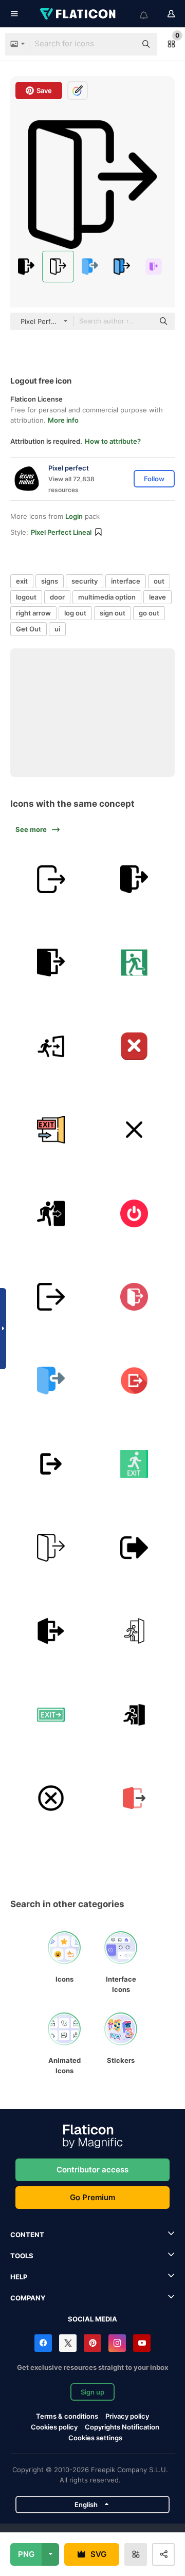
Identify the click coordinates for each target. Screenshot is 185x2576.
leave (158, 597)
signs (50, 581)
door (57, 597)
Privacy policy (127, 2416)
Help (19, 2277)
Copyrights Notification (122, 2427)
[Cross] (51, 1798)
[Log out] (135, 1381)
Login (74, 516)
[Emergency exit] (135, 1631)
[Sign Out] (51, 1464)
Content (27, 2235)
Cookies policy (54, 2427)
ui (57, 629)
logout (26, 597)
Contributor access (92, 2170)
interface (126, 581)
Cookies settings (95, 2438)
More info (63, 420)
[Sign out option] (135, 1548)
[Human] (135, 963)
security (85, 581)
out (159, 581)
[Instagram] (117, 2343)
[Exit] (51, 879)
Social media (92, 2319)
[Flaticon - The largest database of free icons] (79, 14)
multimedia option (107, 597)
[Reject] (135, 1130)
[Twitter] (68, 2343)
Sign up (92, 2392)
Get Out (29, 629)
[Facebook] (43, 2343)
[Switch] (135, 1213)
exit (22, 581)
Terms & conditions (67, 2416)
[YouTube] (142, 2343)
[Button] (135, 1046)
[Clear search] (123, 44)
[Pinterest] (92, 2343)
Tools (22, 2256)
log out (75, 613)
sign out (113, 613)
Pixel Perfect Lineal (61, 532)
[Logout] (135, 879)
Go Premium (92, 2197)
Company (28, 2298)
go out (149, 613)
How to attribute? (113, 441)
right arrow (33, 613)
